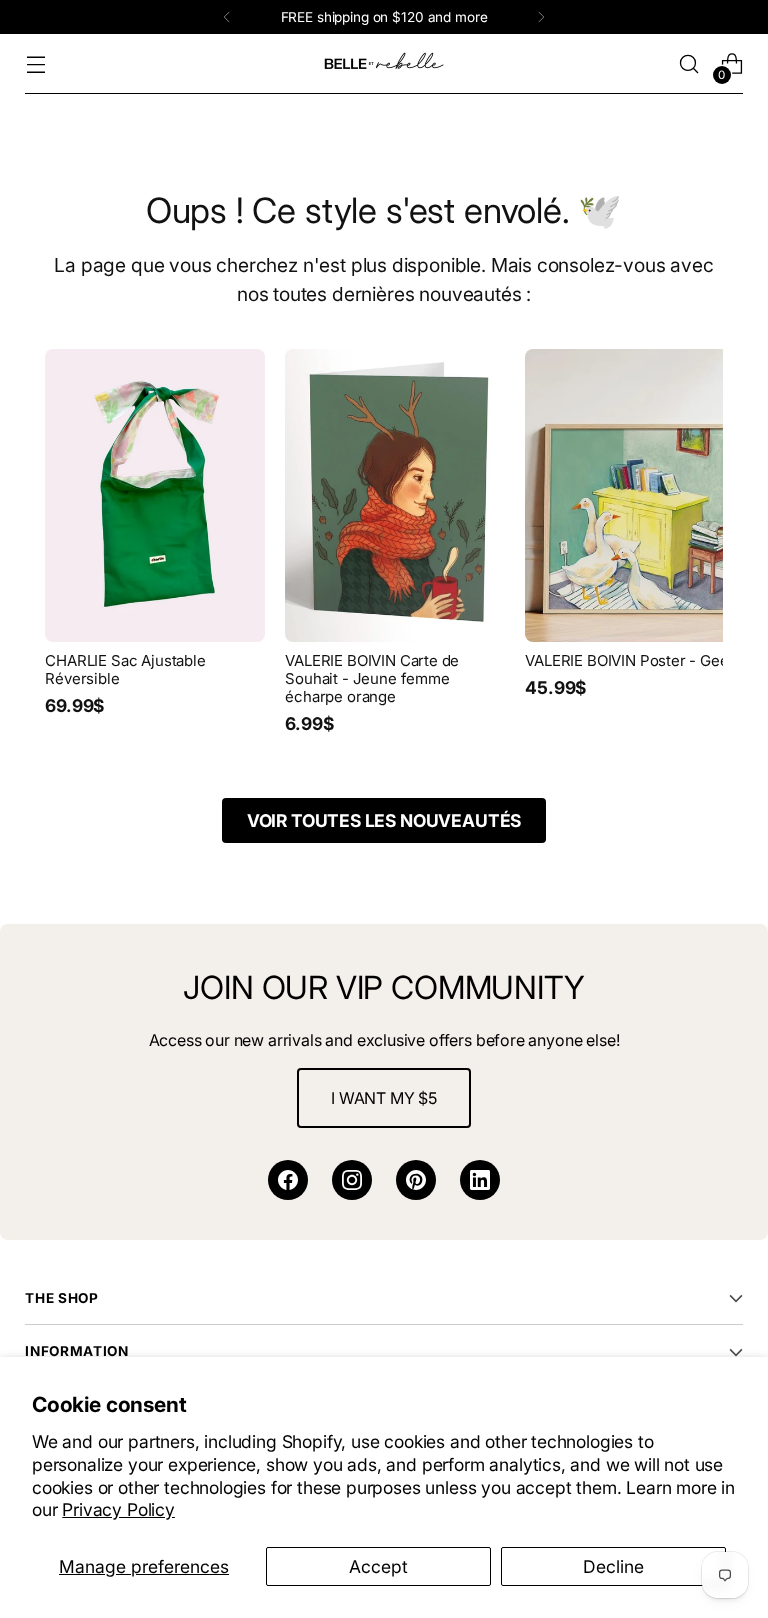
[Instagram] (352, 1180)
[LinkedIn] (480, 1180)
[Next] (541, 17)
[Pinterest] (416, 1180)
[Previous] (227, 17)
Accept (378, 1566)
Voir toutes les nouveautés (384, 820)
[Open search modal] (689, 64)
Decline (613, 1566)
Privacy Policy (118, 1509)
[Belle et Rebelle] (384, 64)
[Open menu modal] (35, 64)
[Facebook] (288, 1180)
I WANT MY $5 (384, 1098)
